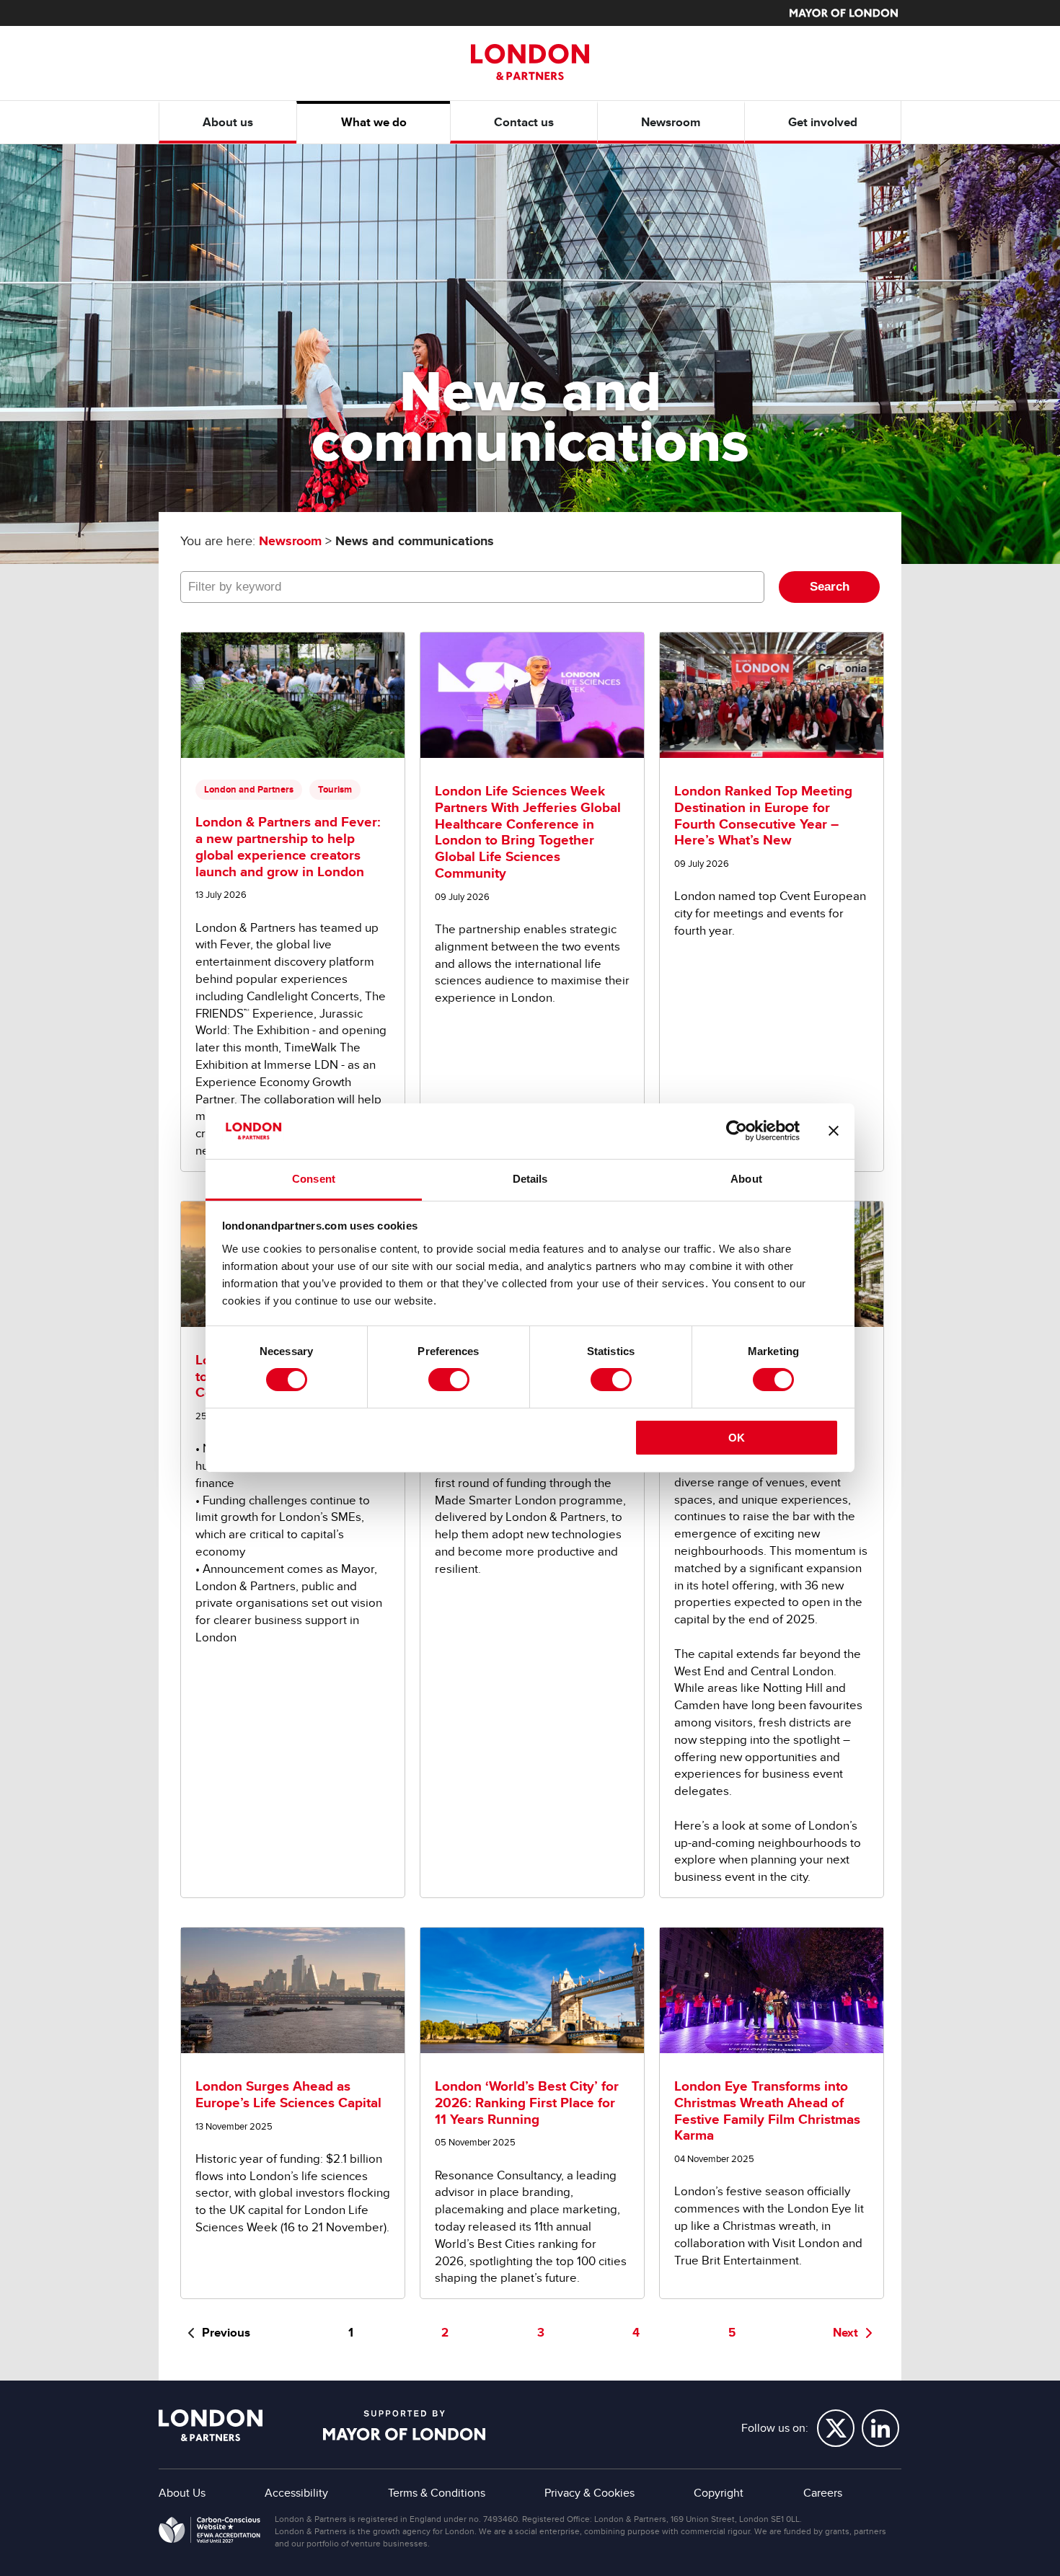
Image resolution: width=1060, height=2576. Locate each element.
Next (845, 2333)
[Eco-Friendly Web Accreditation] (209, 2533)
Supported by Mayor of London (404, 2425)
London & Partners (211, 2425)
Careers (823, 2493)
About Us (182, 2493)
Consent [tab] (314, 1179)
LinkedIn (880, 2428)
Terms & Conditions (437, 2493)
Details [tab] (530, 1179)
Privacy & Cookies (589, 2493)
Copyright (719, 2493)
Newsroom (290, 541)
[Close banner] (834, 1131)
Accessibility (296, 2493)
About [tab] (746, 1179)
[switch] (449, 1380)
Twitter (836, 2428)
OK (737, 1438)
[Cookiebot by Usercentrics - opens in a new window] (737, 1131)
